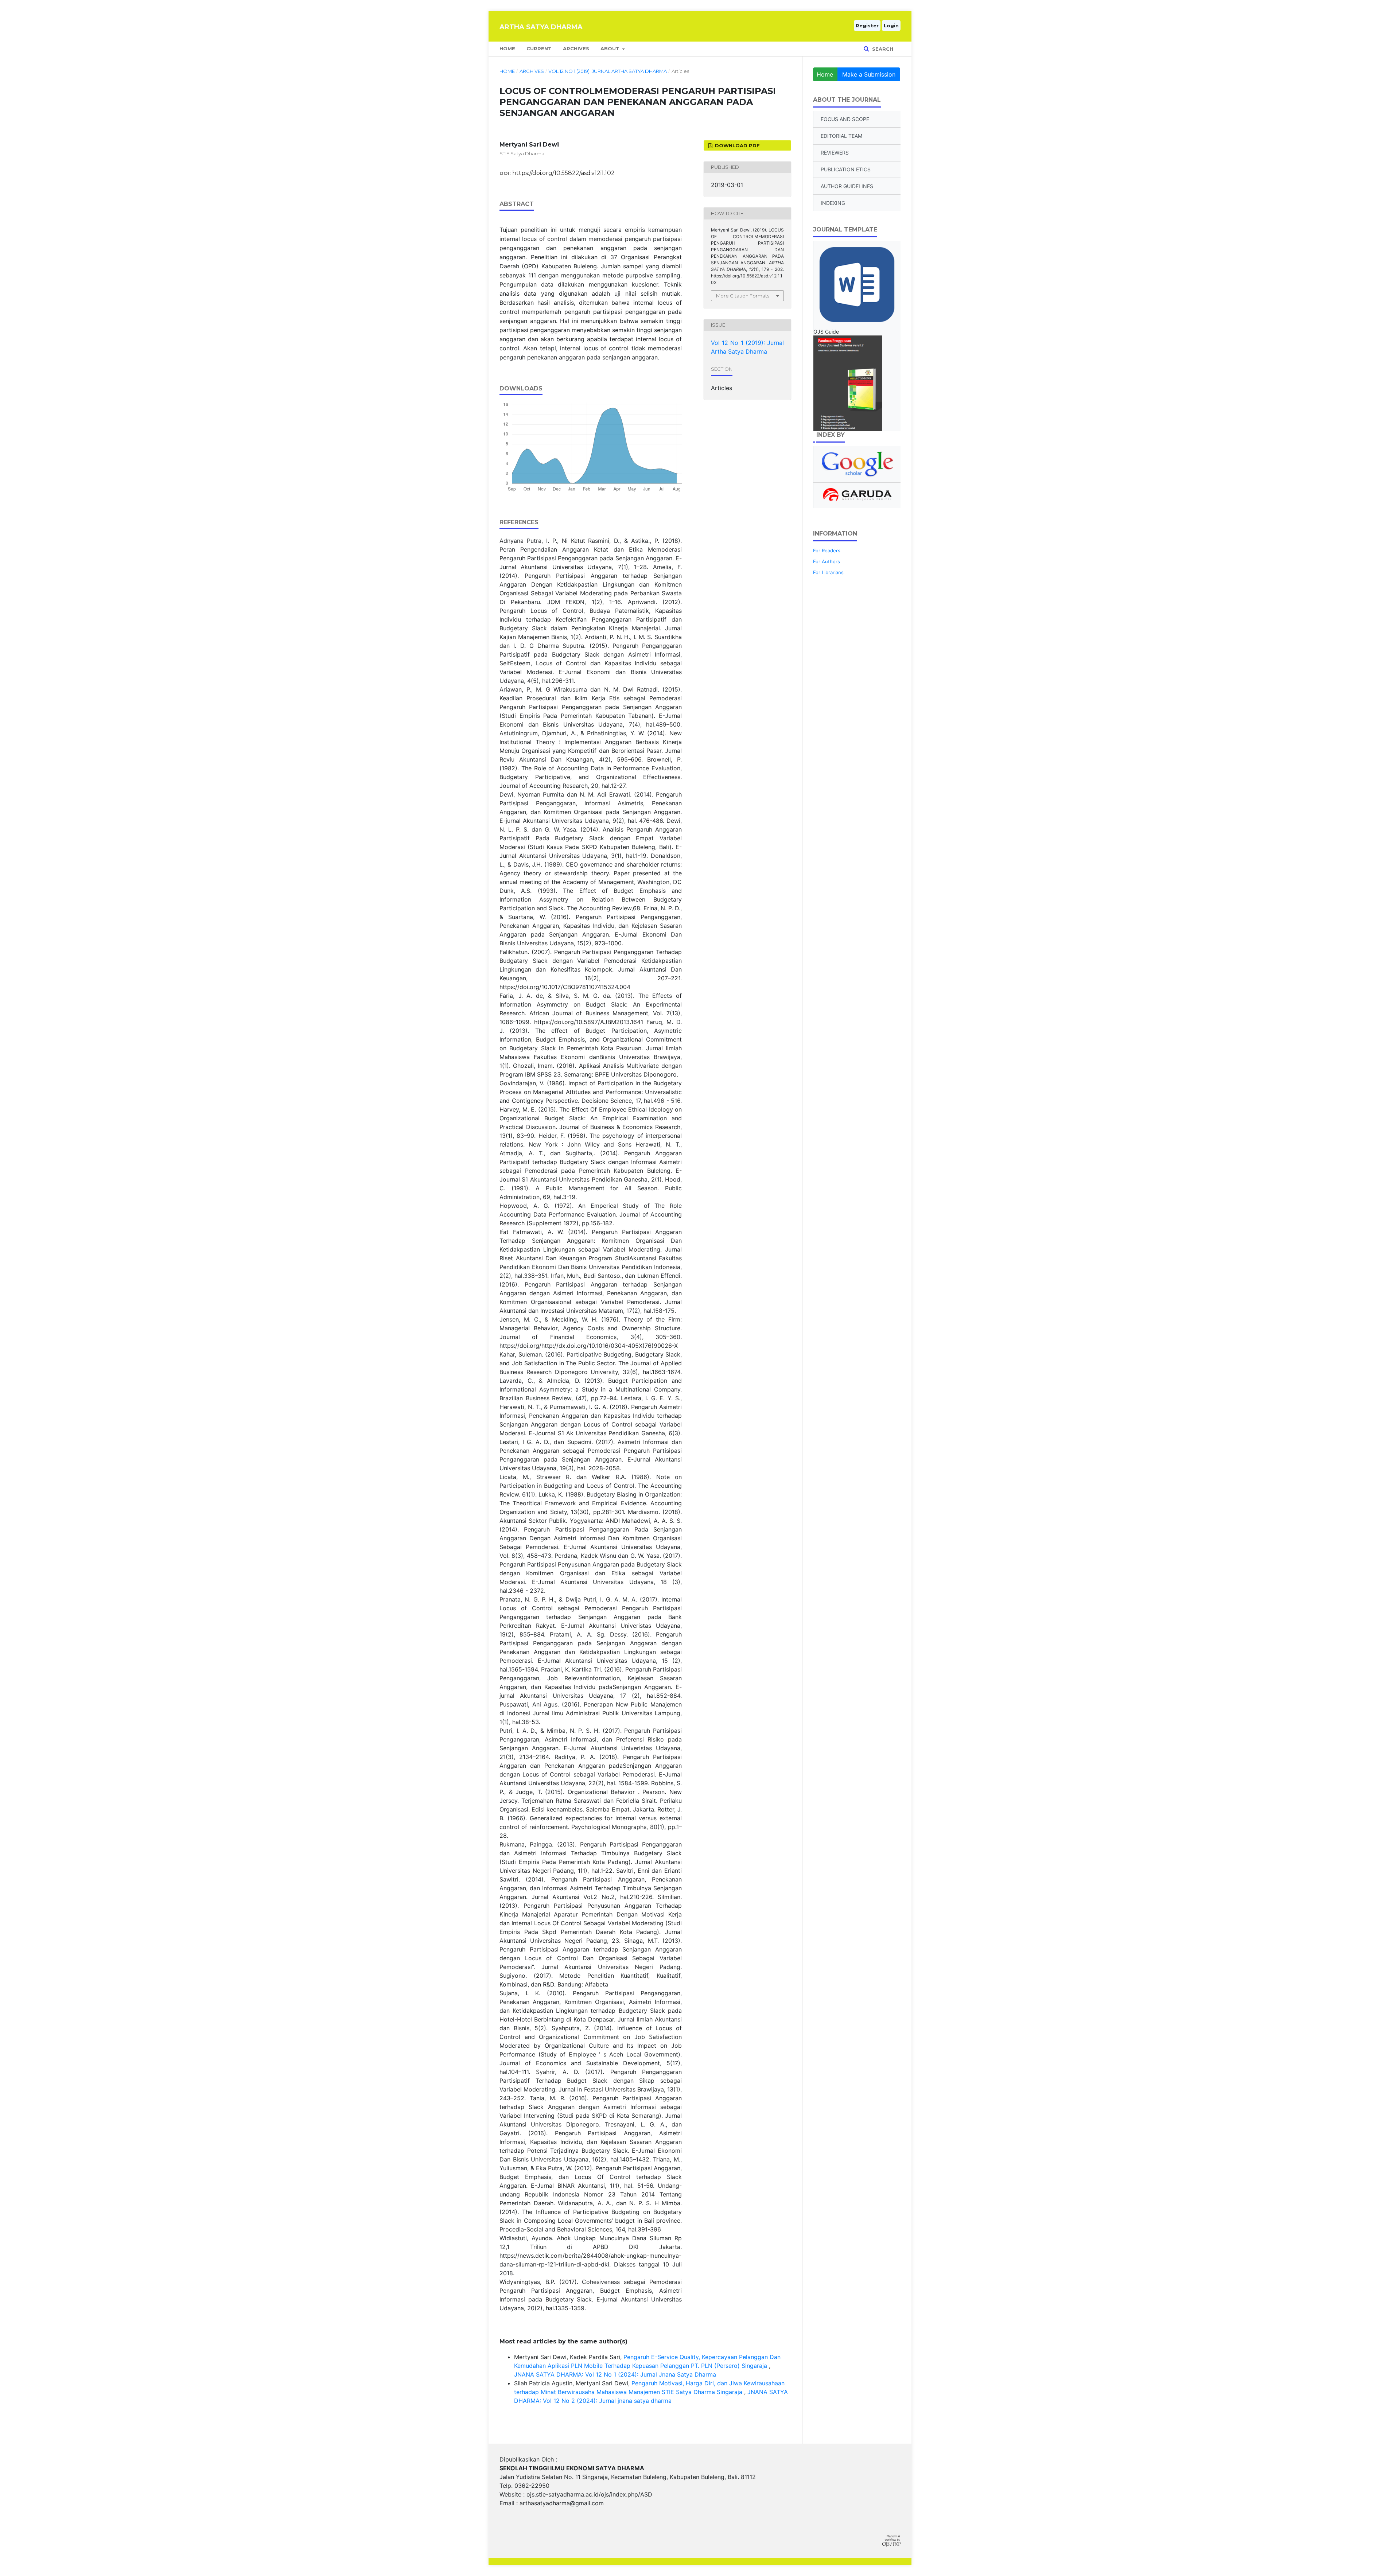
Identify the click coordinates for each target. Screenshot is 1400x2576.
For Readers (827, 550)
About (611, 48)
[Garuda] (857, 495)
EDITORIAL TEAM (841, 136)
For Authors (827, 561)
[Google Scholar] (857, 464)
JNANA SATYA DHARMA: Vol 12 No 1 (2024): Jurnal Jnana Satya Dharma (615, 2374)
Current (539, 48)
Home (507, 71)
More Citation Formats (743, 296)
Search (882, 49)
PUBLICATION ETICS (846, 169)
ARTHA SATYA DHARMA (541, 27)
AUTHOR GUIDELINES (847, 186)
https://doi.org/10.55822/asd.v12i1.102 (563, 173)
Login (891, 26)
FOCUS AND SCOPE (845, 119)
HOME (507, 48)
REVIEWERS (835, 153)
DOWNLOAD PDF (737, 145)
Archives (576, 48)
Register (867, 26)
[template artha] (857, 285)
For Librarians (828, 572)
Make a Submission (869, 74)
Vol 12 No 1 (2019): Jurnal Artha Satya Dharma (608, 71)
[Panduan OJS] (857, 383)
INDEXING (833, 203)
